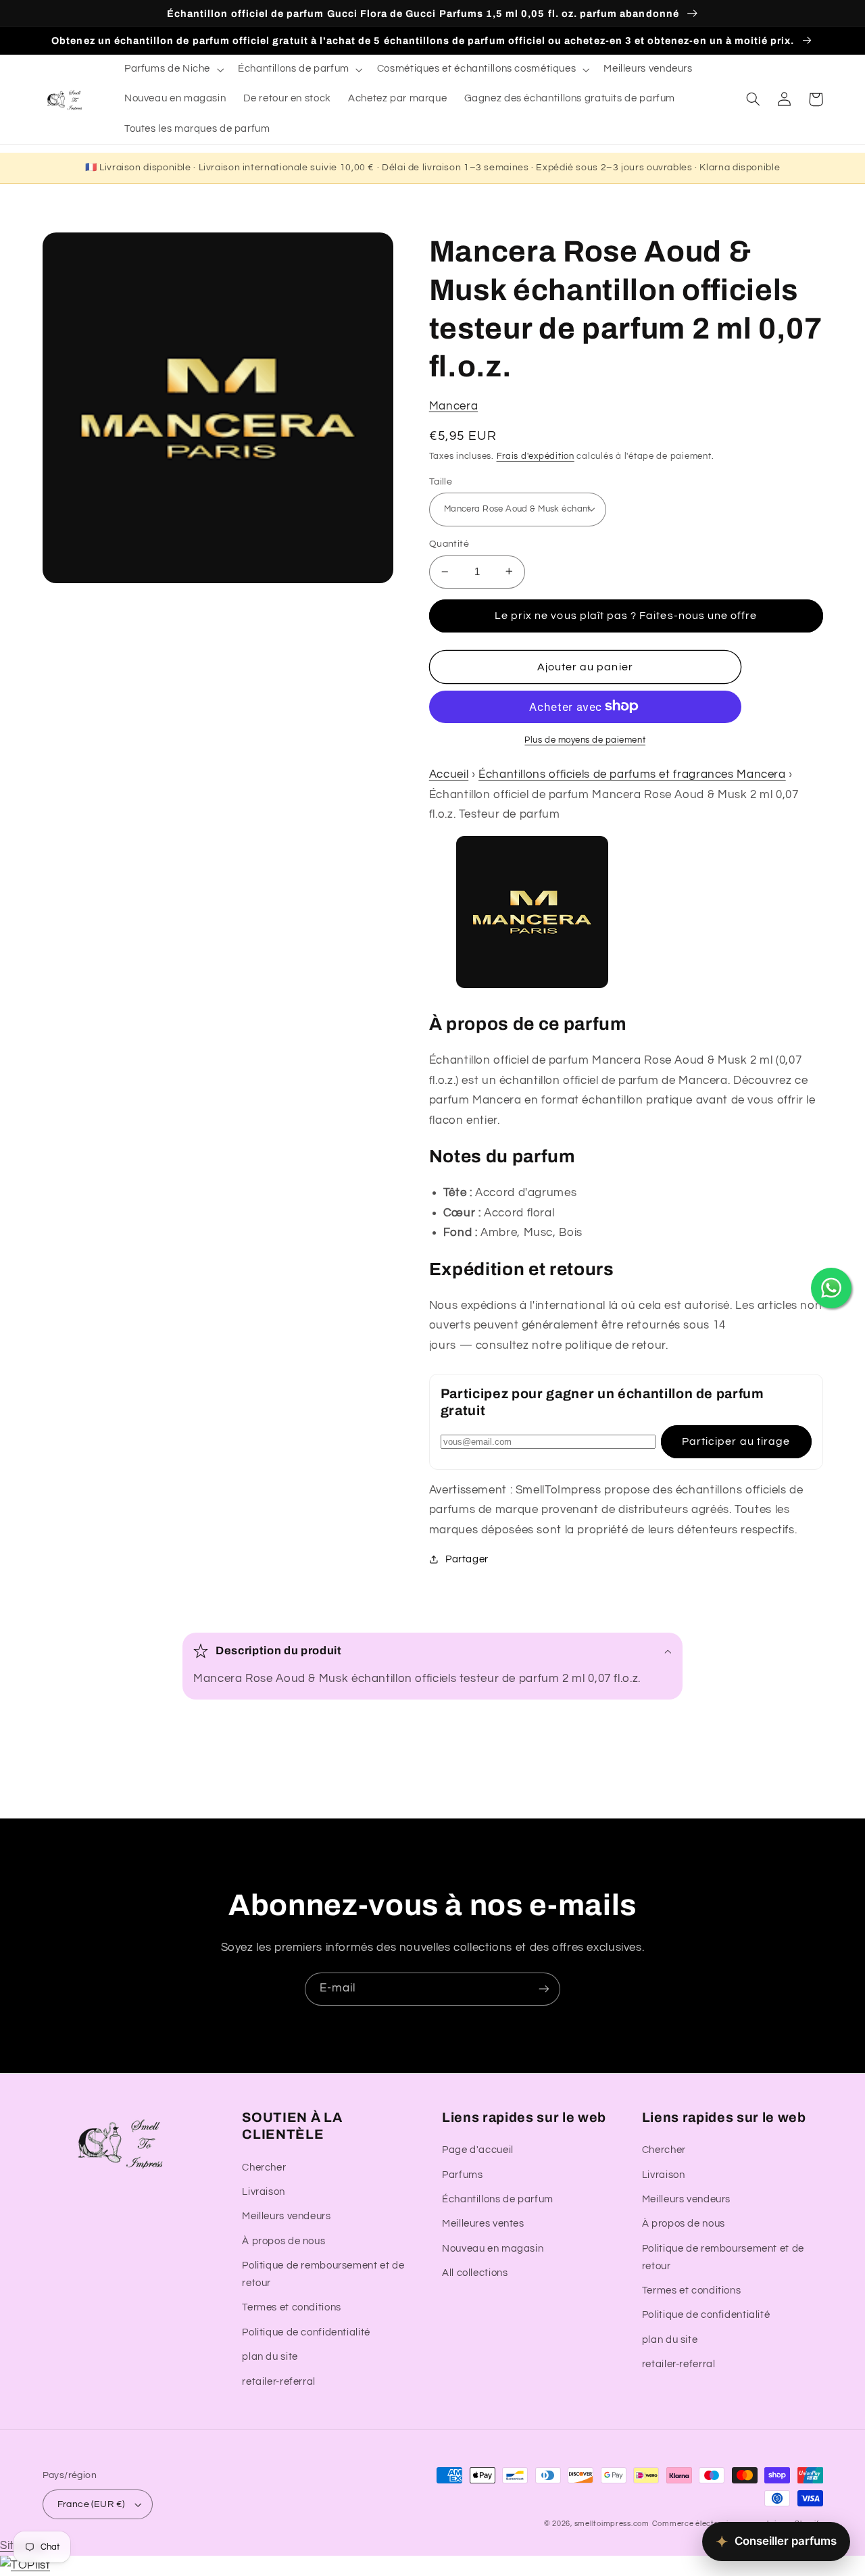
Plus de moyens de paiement (585, 740)
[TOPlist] (25, 2565)
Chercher (264, 2168)
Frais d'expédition (536, 456)
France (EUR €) (91, 2504)
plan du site (270, 2357)
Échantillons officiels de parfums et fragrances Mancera (632, 774)
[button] (172, 70)
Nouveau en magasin (493, 2249)
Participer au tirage (736, 1441)
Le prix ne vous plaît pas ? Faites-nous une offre (626, 615)
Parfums (462, 2175)
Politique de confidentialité (306, 2332)
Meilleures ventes (483, 2224)
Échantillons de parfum (498, 2199)
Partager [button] (467, 1559)
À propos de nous (283, 2241)
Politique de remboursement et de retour (323, 2274)
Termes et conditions (292, 2307)
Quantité (449, 544)
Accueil (449, 774)
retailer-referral (279, 2382)
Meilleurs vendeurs (286, 2216)
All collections (475, 2273)
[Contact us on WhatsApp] (831, 1288)
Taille (441, 481)
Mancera (453, 405)
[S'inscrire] (544, 1989)
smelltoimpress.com (612, 2524)
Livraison (264, 2192)
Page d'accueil (478, 2150)
